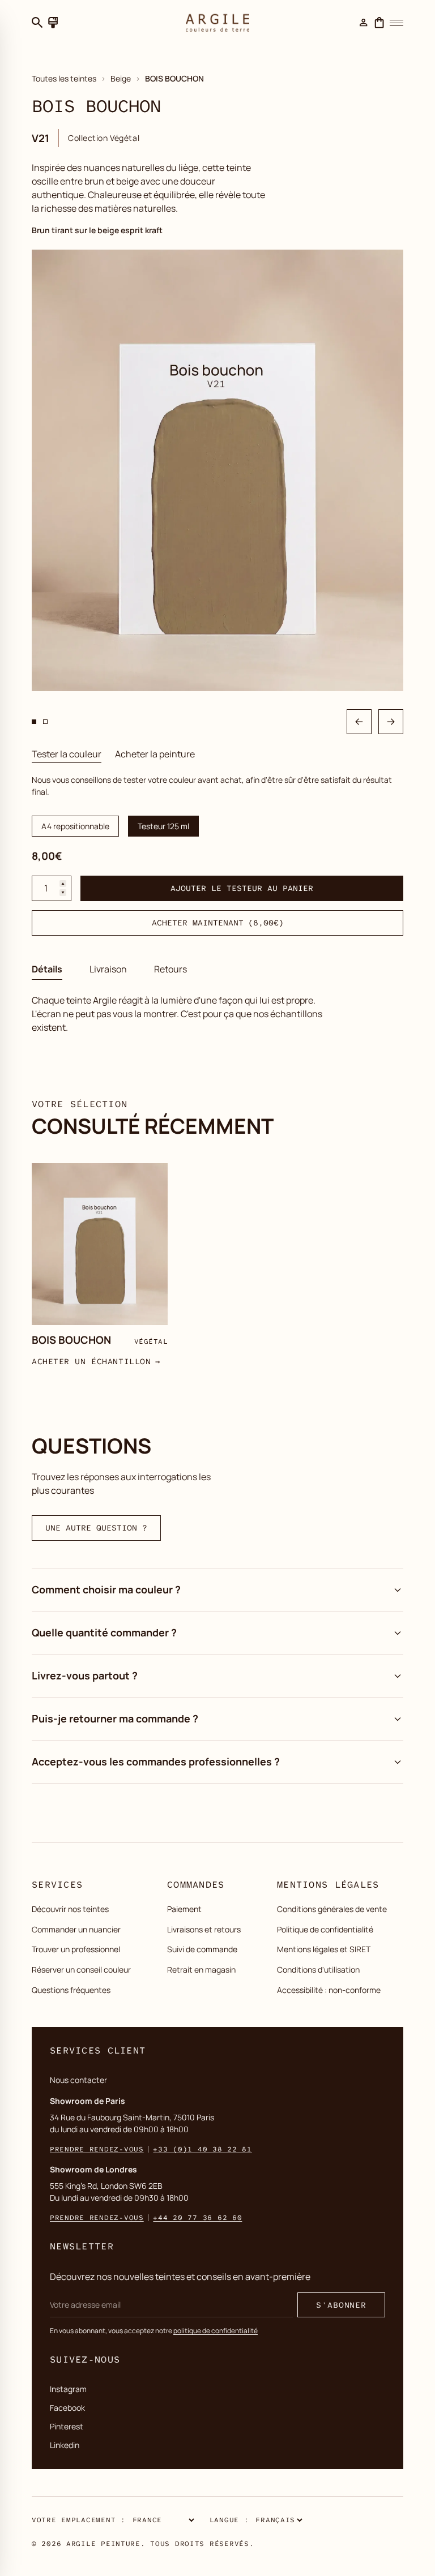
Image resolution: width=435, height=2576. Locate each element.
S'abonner (341, 2305)
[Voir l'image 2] (45, 722)
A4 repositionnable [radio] (75, 826)
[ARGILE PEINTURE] (217, 23)
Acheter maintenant (218, 923)
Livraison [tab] (108, 969)
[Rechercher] (37, 23)
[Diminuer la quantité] (63, 893)
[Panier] (379, 23)
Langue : (229, 2520)
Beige (121, 78)
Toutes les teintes (64, 78)
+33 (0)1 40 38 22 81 (202, 2149)
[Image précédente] (359, 722)
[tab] (67, 754)
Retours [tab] (170, 969)
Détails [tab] (47, 969)
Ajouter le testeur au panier (242, 888)
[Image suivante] (391, 722)
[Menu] (396, 23)
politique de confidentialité (216, 2331)
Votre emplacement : (79, 2520)
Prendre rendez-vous (97, 2149)
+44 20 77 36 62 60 (197, 2218)
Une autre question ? (96, 1528)
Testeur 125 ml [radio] (163, 826)
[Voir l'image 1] (34, 722)
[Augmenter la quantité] (63, 884)
